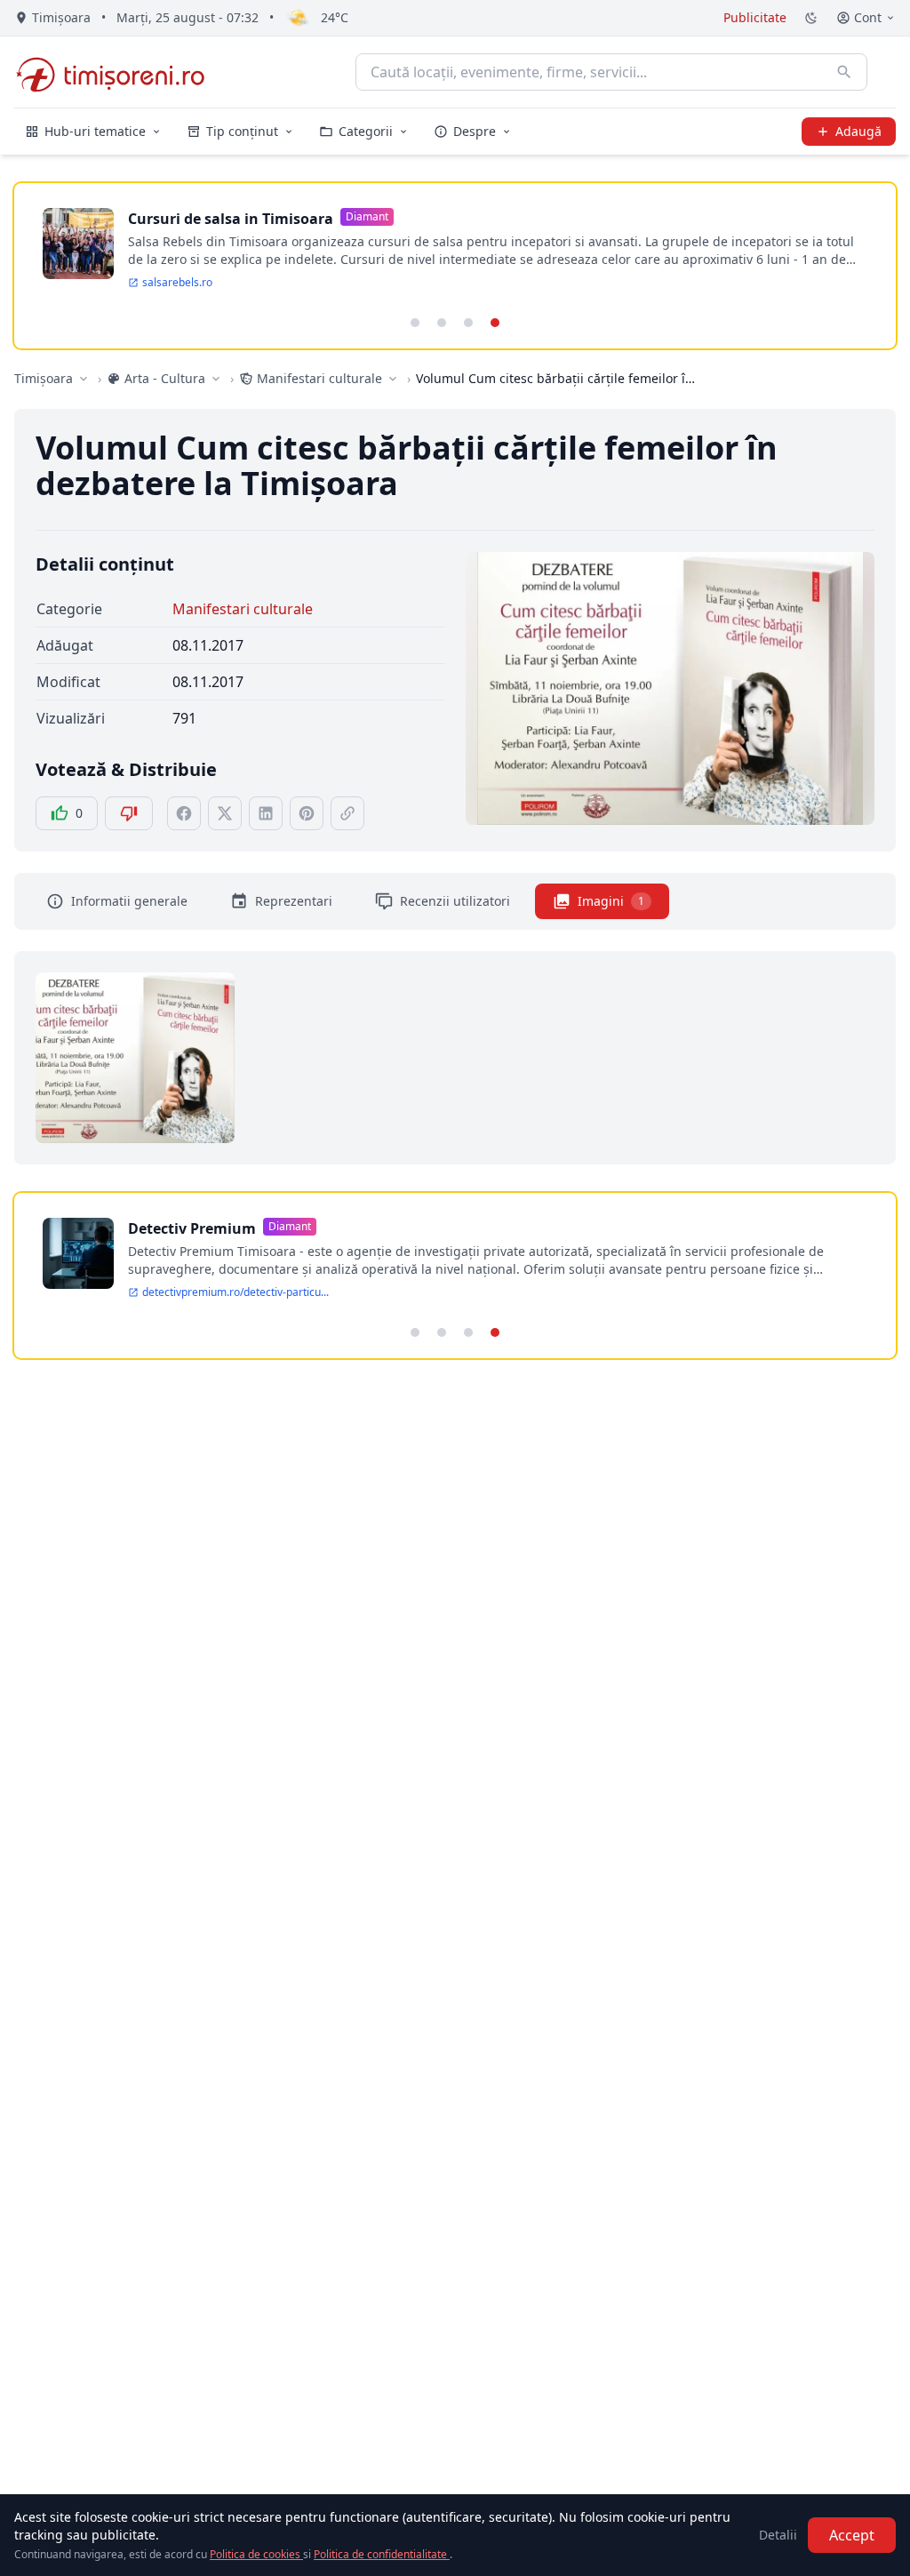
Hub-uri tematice (95, 131)
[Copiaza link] (347, 813)
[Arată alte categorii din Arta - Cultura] (216, 379)
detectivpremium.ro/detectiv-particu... (235, 1292)
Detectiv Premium (192, 1228)
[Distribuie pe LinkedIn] (266, 813)
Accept (852, 2535)
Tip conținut (242, 131)
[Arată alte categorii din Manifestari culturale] (393, 379)
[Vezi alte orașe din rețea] (84, 379)
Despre (475, 131)
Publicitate (755, 17)
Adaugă (858, 131)
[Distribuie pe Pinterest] (307, 813)
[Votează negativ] (129, 813)
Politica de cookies (256, 2554)
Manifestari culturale (243, 609)
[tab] (415, 323)
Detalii (778, 2535)
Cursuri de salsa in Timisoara (231, 219)
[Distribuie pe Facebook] (184, 813)
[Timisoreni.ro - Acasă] (119, 72)
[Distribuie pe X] (225, 813)
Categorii (366, 131)
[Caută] (844, 72)
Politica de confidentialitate (382, 2554)
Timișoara (44, 378)
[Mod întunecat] (811, 18)
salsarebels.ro (177, 283)
